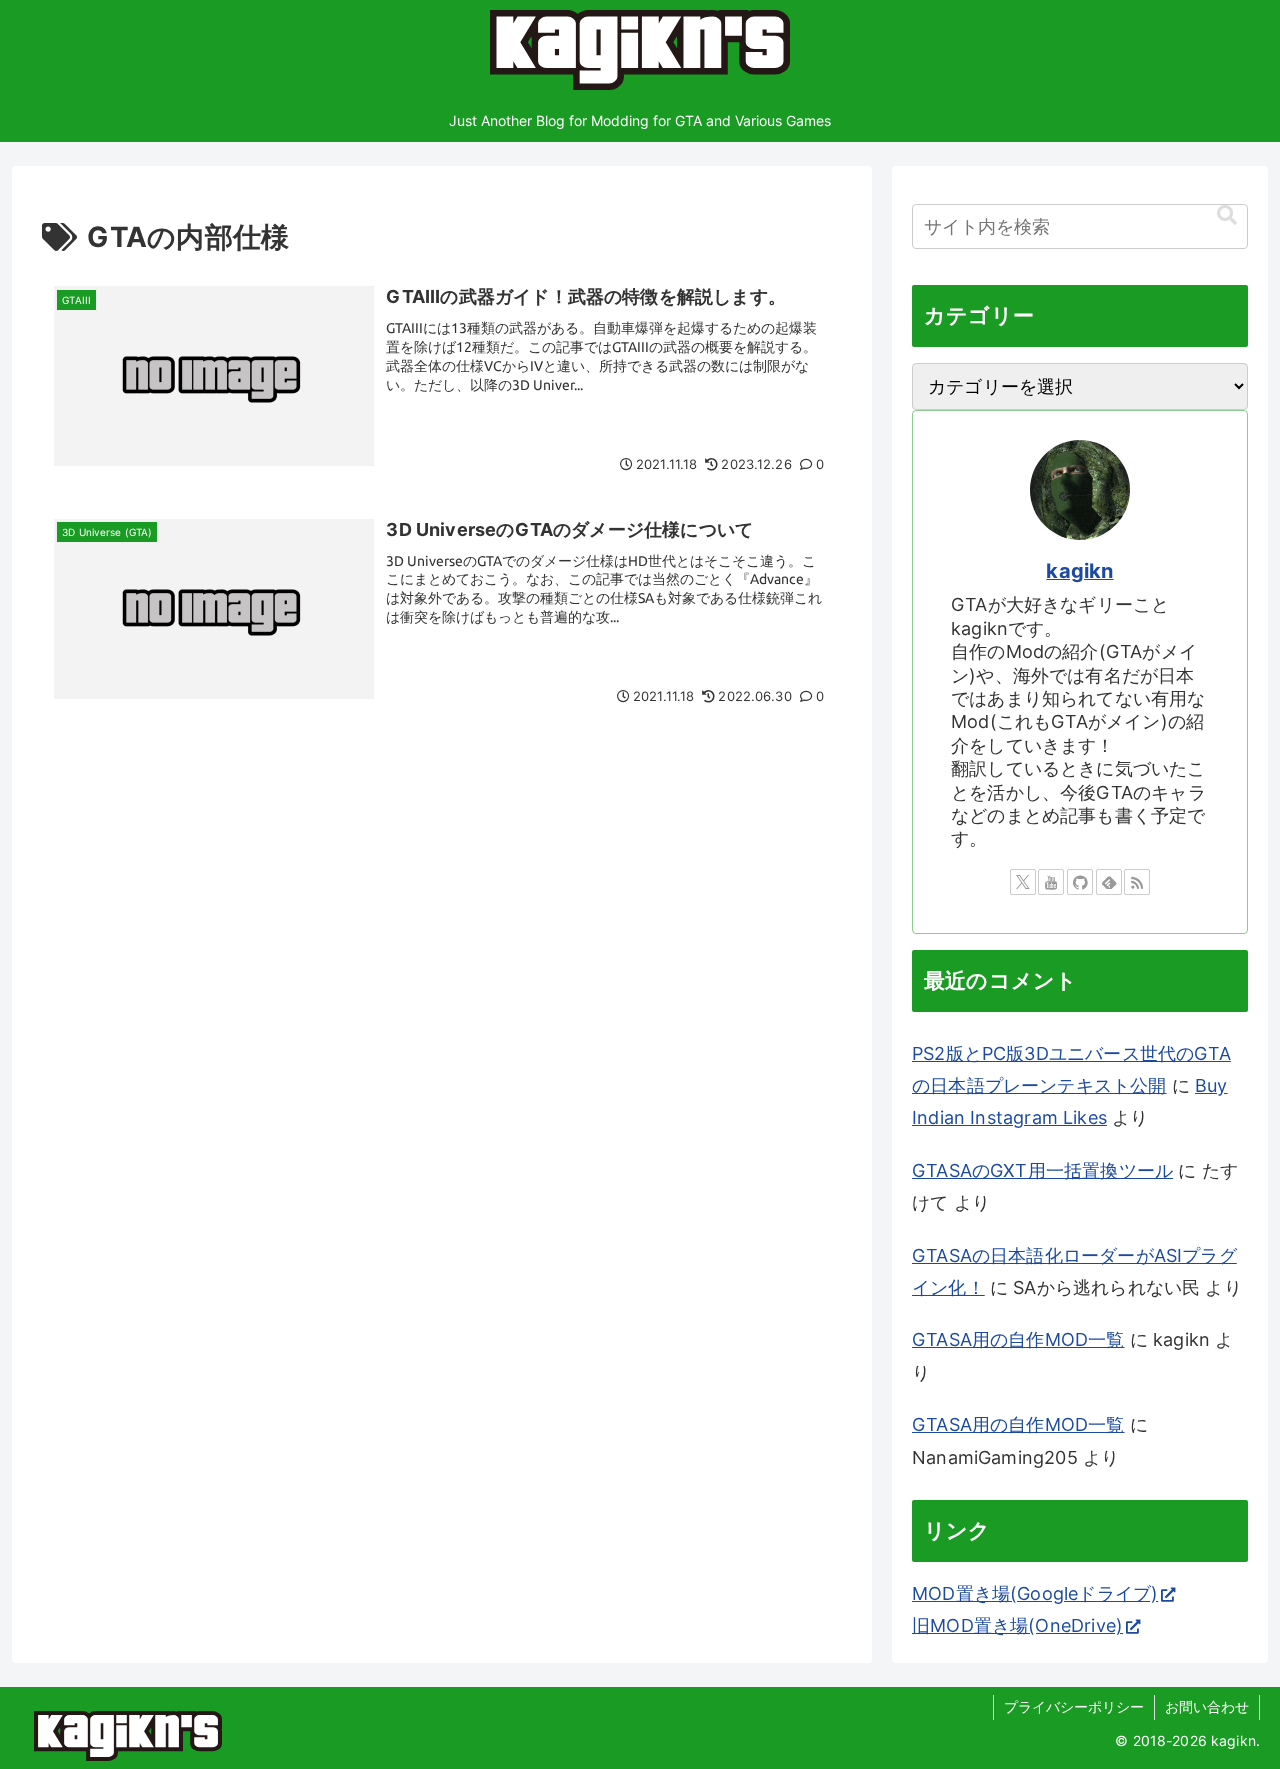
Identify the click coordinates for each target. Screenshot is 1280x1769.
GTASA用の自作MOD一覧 (1018, 1339)
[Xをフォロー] (1023, 882)
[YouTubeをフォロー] (1051, 882)
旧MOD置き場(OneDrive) (1017, 1625)
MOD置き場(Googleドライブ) (1035, 1593)
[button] (1227, 215)
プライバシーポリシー (1074, 1707)
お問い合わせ (1207, 1707)
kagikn (1079, 571)
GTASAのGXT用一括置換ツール (1042, 1170)
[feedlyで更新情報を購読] (1109, 882)
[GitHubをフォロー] (1080, 882)
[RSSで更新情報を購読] (1137, 882)
